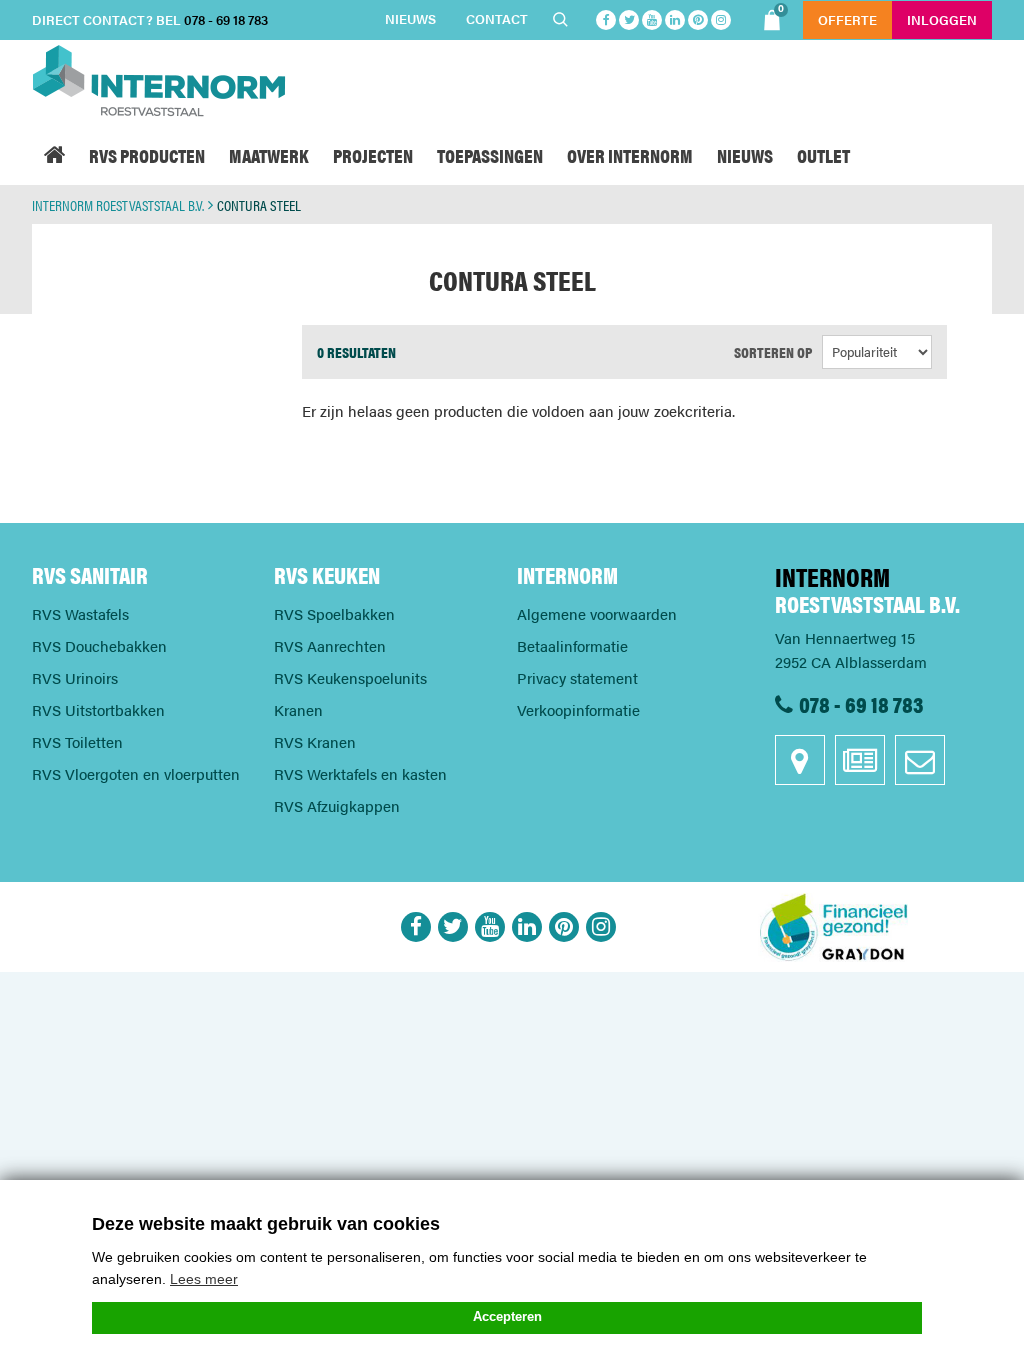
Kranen (298, 709)
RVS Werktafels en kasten (360, 773)
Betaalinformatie (572, 645)
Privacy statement (577, 677)
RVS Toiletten (77, 741)
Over (630, 155)
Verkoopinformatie (578, 709)
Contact (497, 18)
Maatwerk (269, 155)
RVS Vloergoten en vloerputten (136, 773)
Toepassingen (490, 155)
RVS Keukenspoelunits (350, 677)
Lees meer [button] (204, 1279)
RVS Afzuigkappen (337, 805)
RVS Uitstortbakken (98, 709)
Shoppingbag (781, 10)
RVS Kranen (315, 741)
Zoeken (563, 20)
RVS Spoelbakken (334, 613)
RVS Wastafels (80, 613)
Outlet (823, 155)
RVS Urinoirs (75, 677)
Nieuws (410, 18)
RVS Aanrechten (330, 645)
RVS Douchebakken (99, 645)
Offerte (847, 19)
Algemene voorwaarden (597, 613)
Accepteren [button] (507, 1317)
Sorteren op (773, 351)
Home (54, 155)
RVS (147, 155)
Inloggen (942, 19)
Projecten (373, 155)
